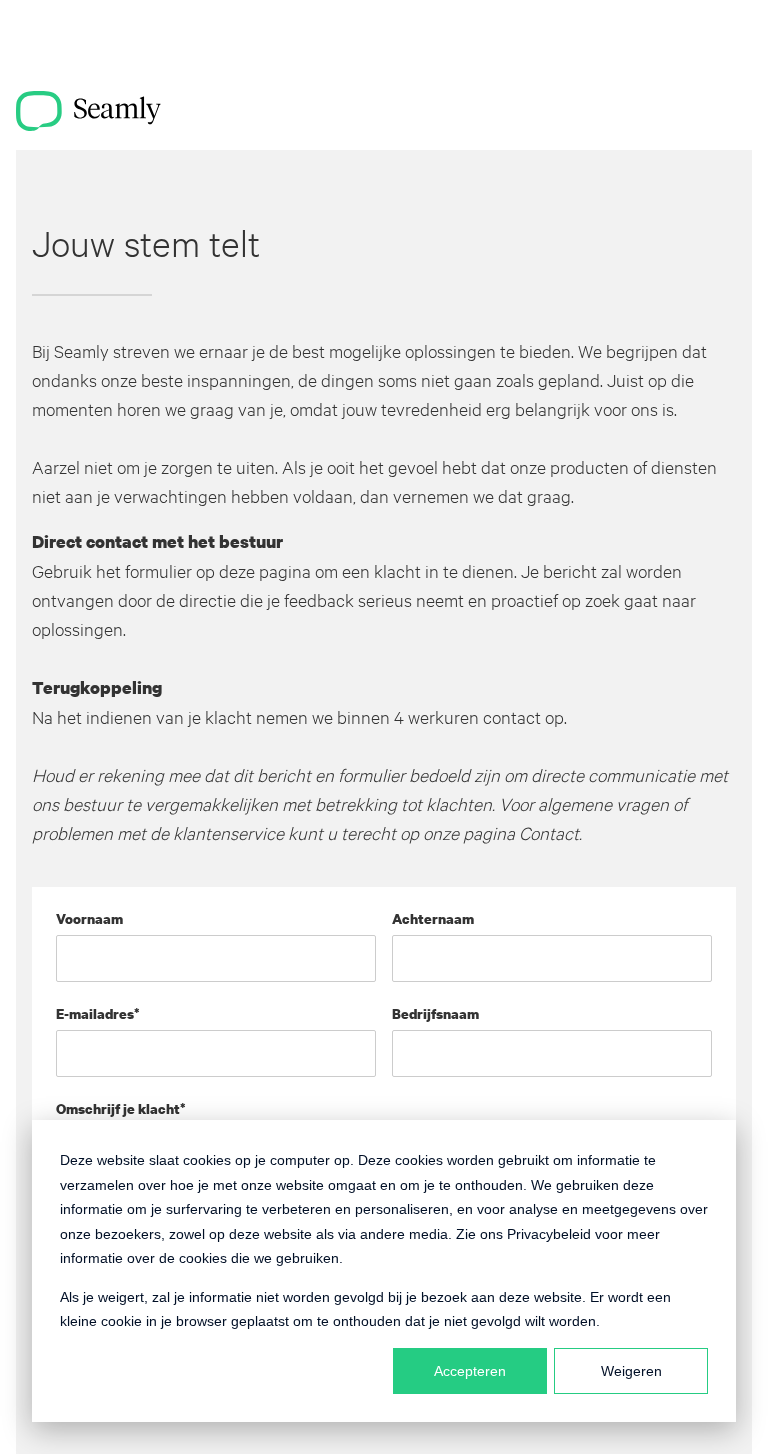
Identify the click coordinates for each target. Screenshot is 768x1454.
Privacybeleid (549, 1234)
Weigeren (631, 1371)
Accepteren (470, 1371)
